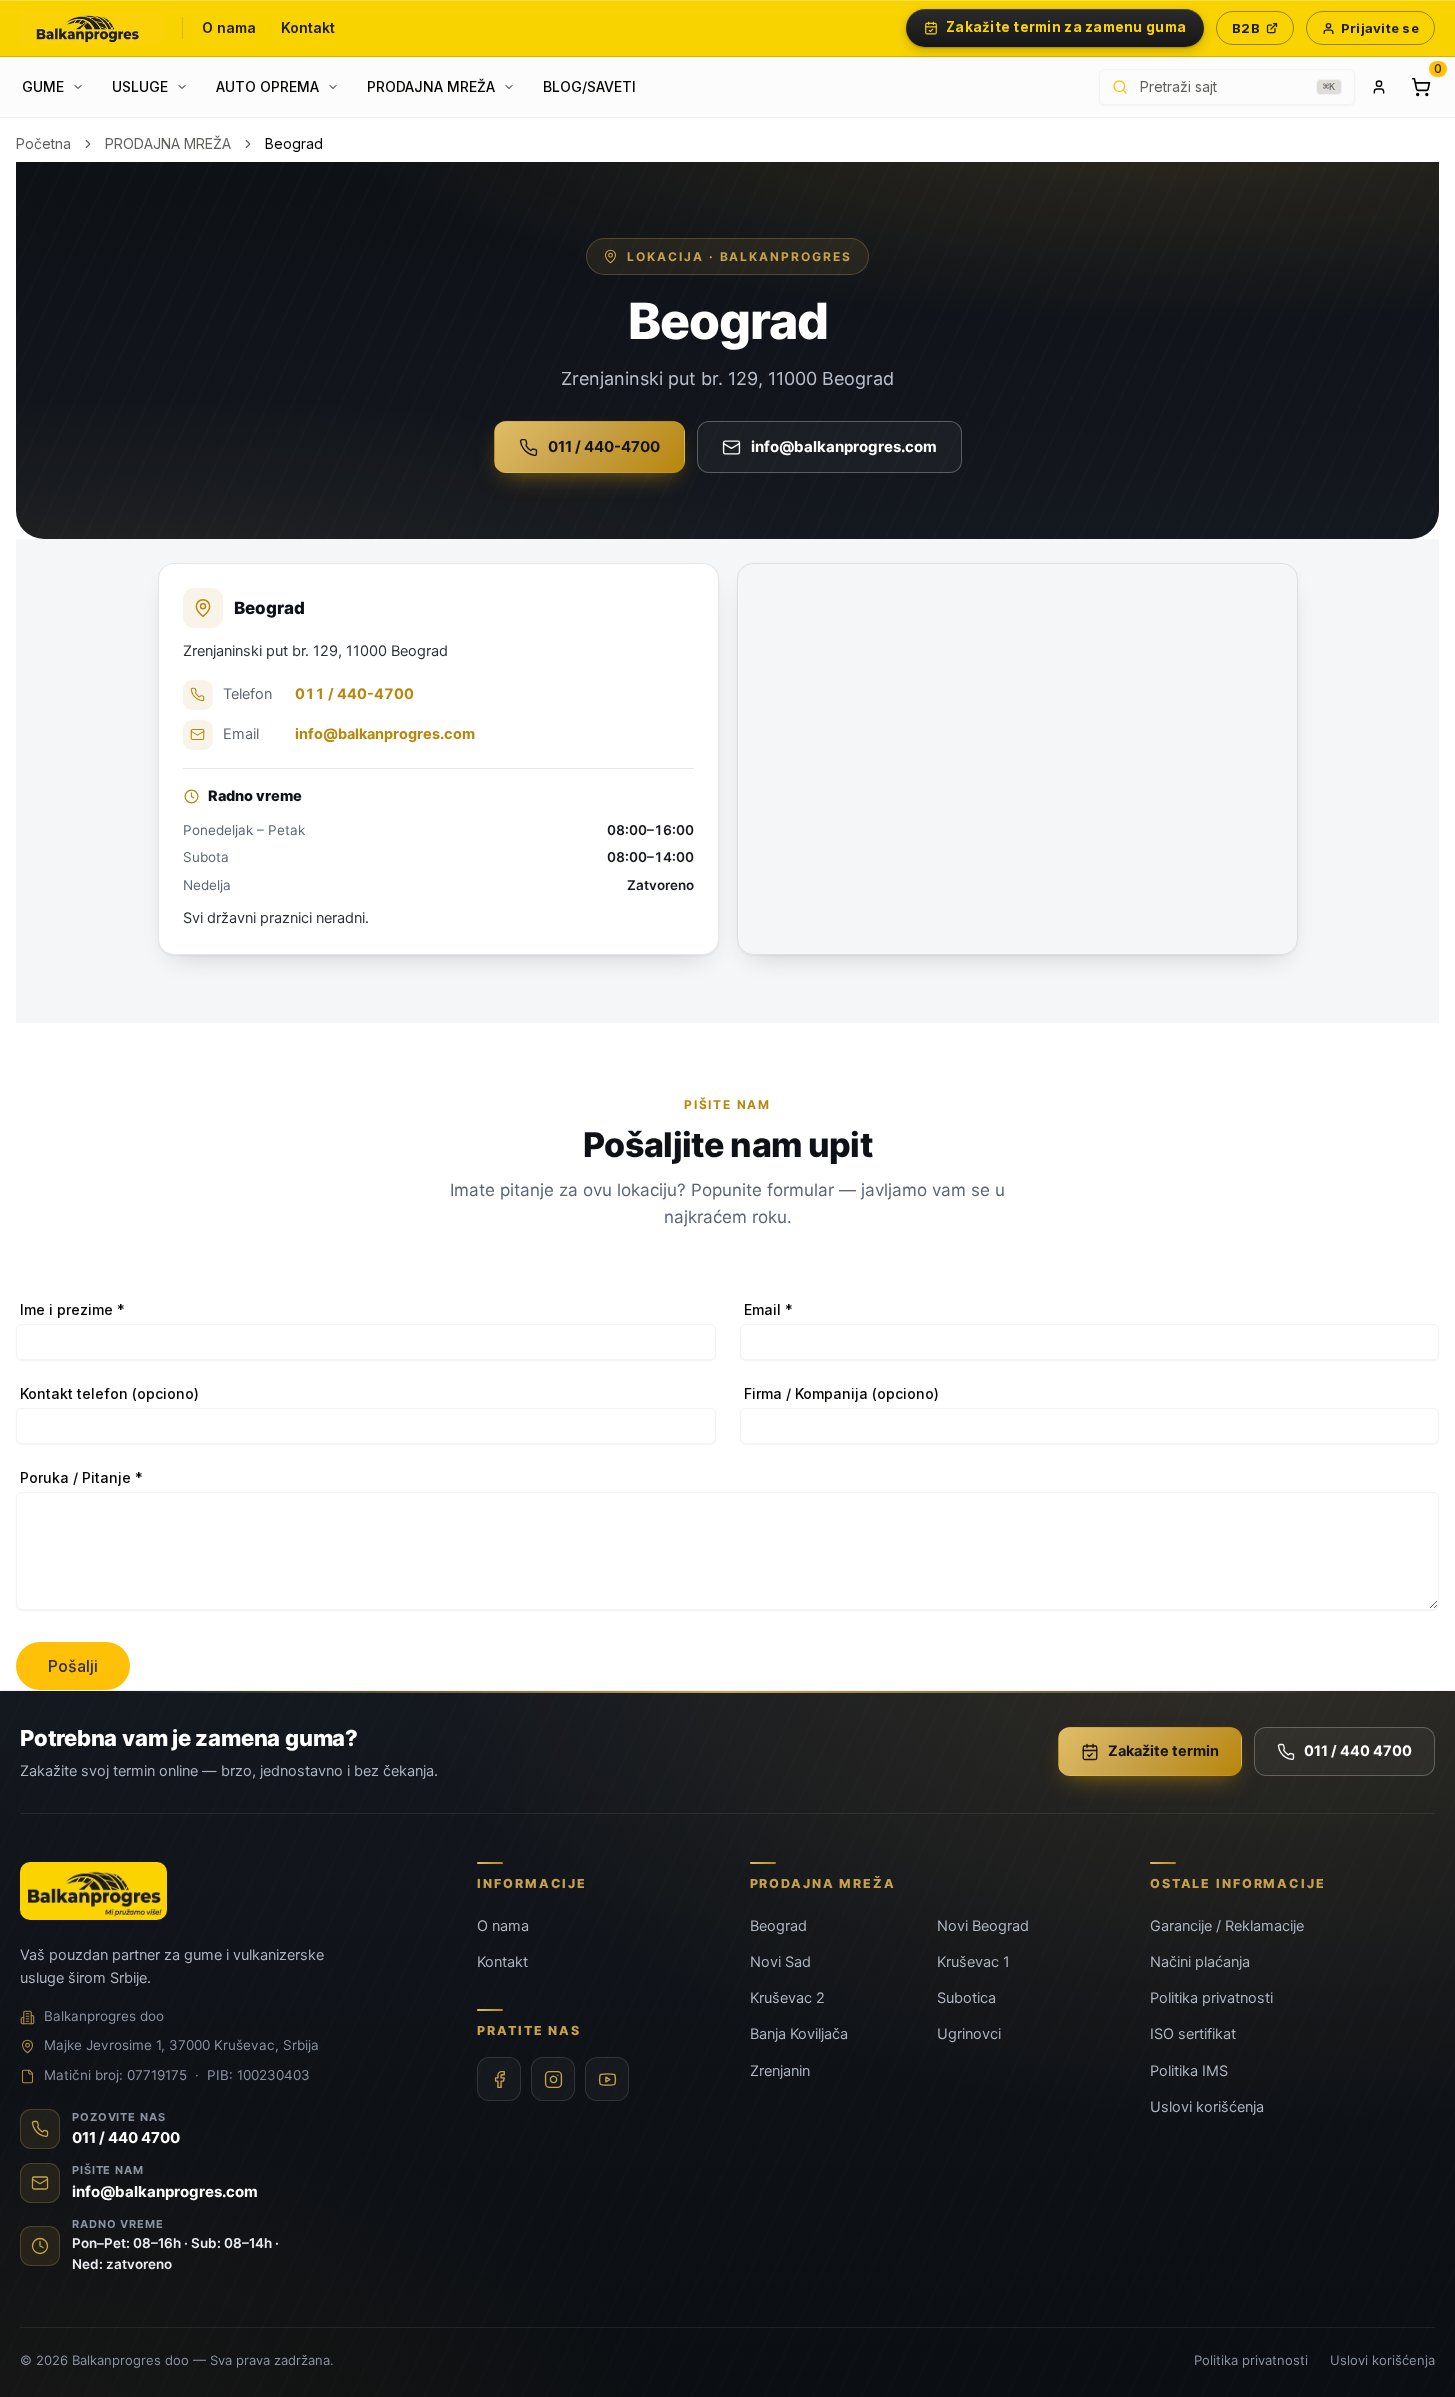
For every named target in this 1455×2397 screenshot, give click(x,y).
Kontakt (308, 27)
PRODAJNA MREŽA (168, 143)
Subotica (966, 1998)
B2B (1246, 28)
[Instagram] (553, 2079)
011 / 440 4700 (1358, 1751)
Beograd (778, 1926)
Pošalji (73, 1666)
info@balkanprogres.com (844, 446)
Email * (768, 1309)
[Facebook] (499, 2079)
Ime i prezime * (72, 1309)
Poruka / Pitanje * (81, 1477)
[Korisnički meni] (1379, 87)
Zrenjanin (780, 2071)
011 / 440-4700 (604, 446)
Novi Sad (780, 1962)
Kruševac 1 (973, 1962)
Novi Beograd (983, 1926)
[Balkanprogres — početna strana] (92, 28)
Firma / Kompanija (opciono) (841, 1393)
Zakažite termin (1163, 1751)
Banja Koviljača (799, 2034)
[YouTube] (607, 2079)
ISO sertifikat (1193, 2034)
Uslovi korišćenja (1207, 2107)
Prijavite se (1380, 28)
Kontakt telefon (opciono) (109, 1393)
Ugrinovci (969, 2034)
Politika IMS (1189, 2071)
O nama (229, 27)
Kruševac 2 (787, 1998)
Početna (43, 143)
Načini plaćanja (1200, 1962)
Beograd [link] (294, 143)
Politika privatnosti (1211, 1998)
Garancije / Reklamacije (1227, 1926)
